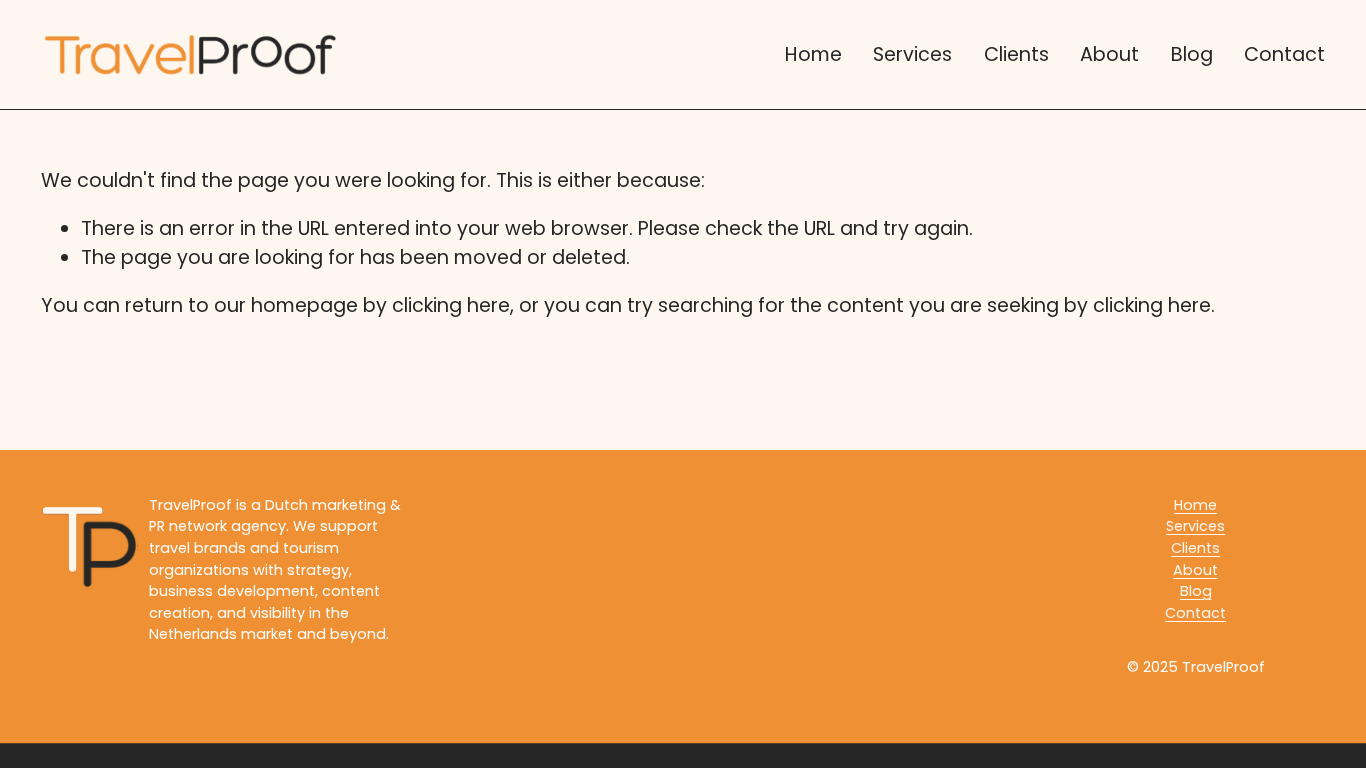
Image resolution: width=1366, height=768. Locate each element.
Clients (1016, 54)
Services (912, 54)
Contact (1284, 54)
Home (813, 54)
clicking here (451, 305)
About (1109, 54)
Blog (1192, 54)
